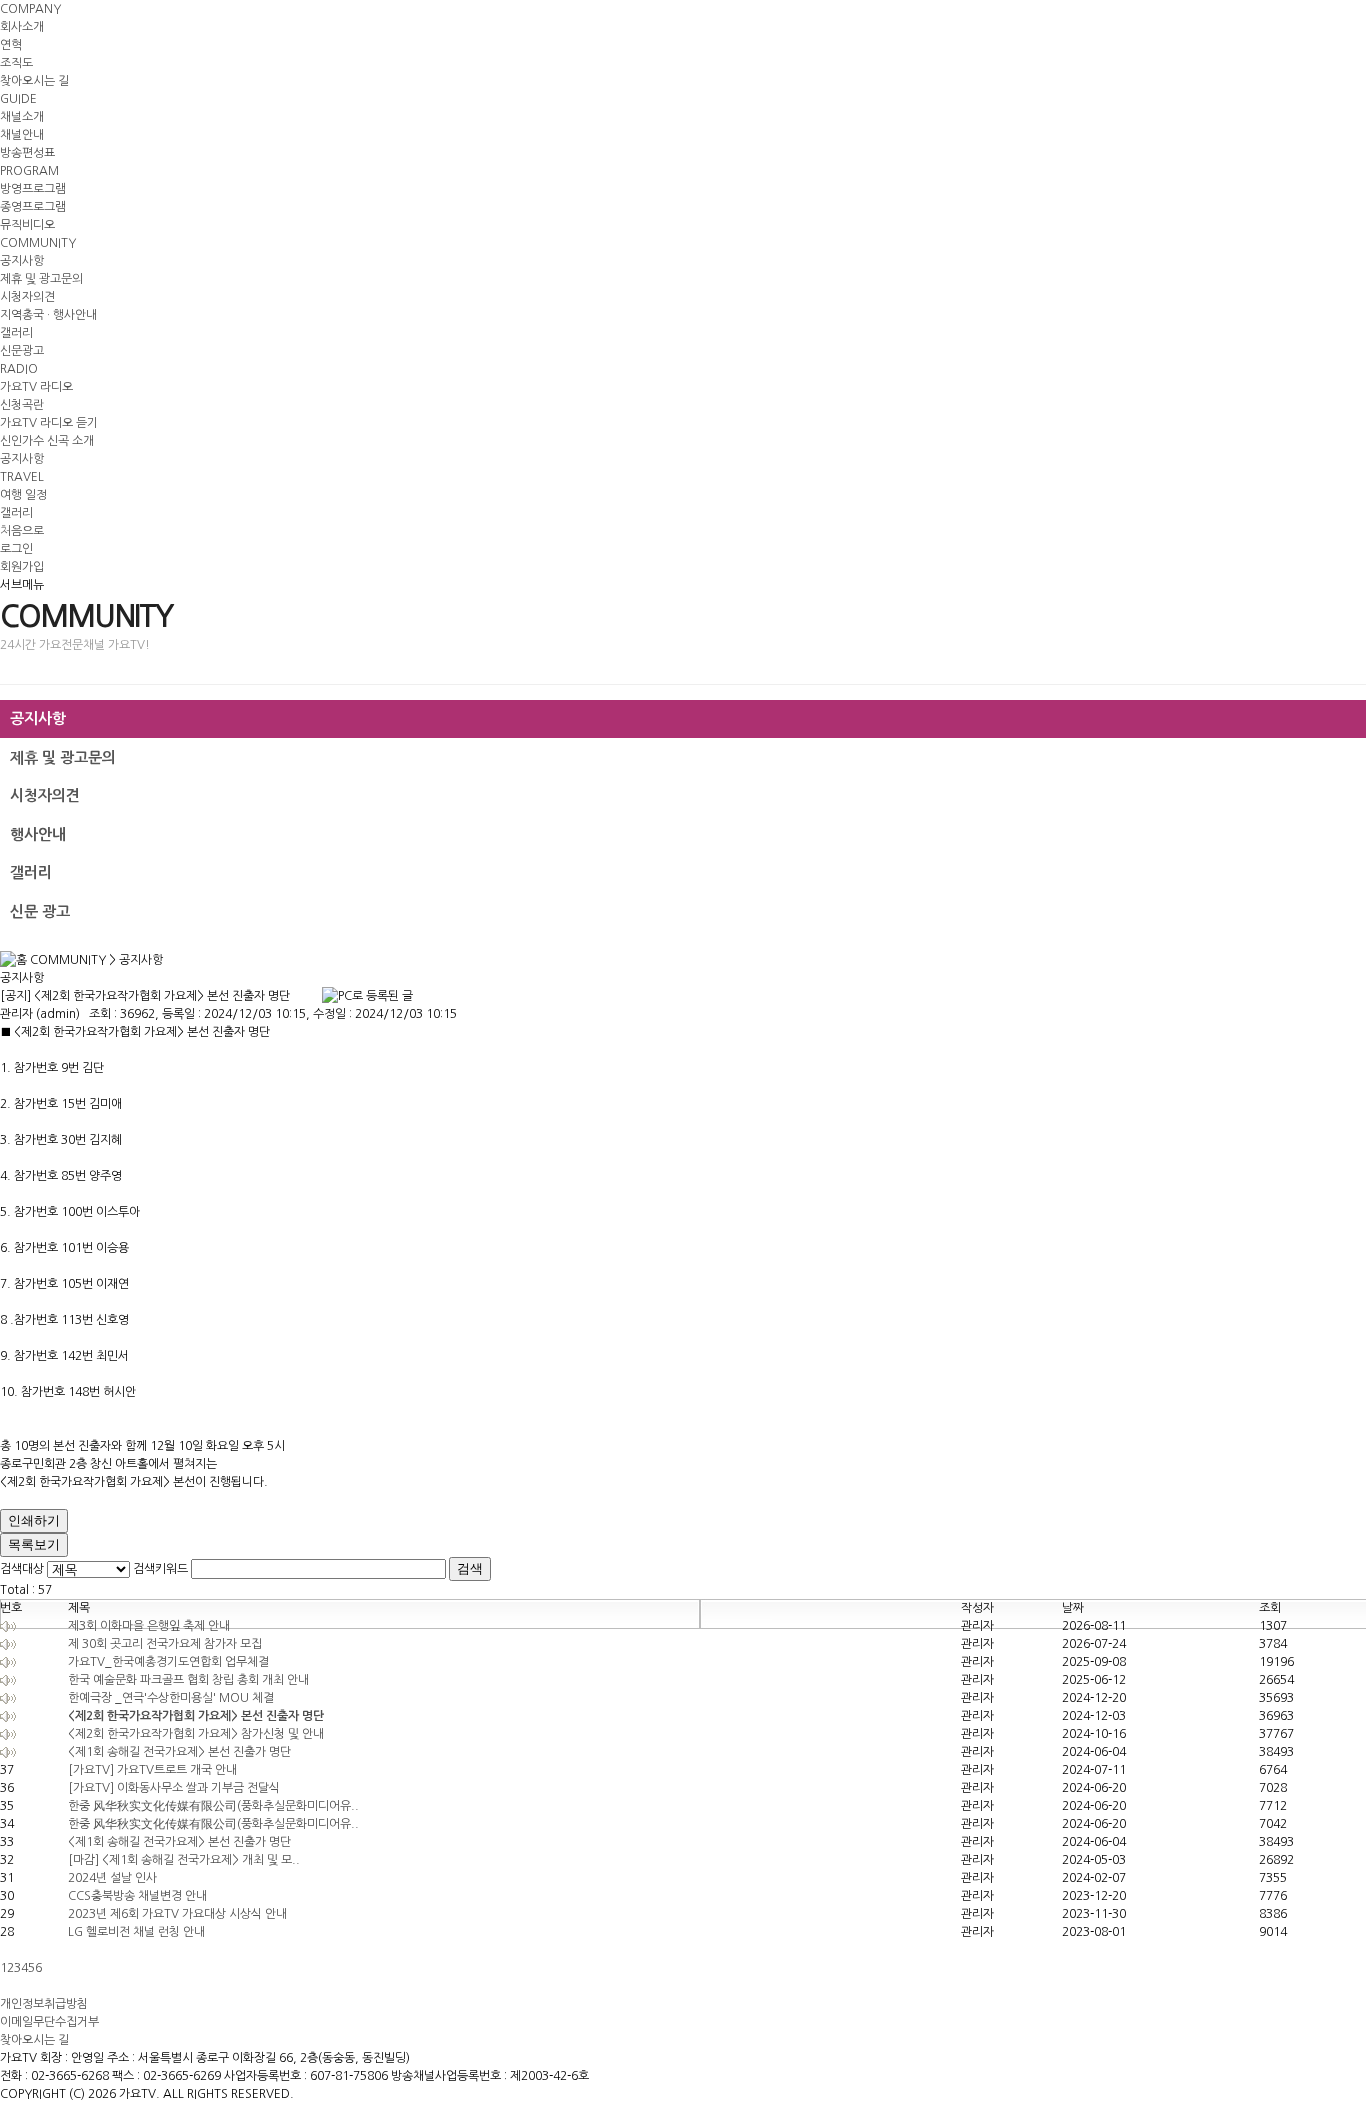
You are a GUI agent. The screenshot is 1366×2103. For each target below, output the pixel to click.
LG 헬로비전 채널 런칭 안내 (136, 1932)
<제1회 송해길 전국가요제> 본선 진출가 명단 (179, 1752)
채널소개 (22, 117)
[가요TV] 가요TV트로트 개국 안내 (152, 1770)
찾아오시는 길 (34, 81)
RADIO (19, 369)
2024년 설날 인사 (112, 1878)
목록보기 (34, 1544)
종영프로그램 (33, 207)
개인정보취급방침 (44, 2004)
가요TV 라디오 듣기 (49, 423)
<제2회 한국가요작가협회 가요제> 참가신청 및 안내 (196, 1734)
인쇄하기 (34, 1520)
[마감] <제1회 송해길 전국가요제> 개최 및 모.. (184, 1860)
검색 (470, 1568)
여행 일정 (23, 495)
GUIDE (18, 99)
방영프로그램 (33, 189)
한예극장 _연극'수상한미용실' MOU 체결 (171, 1698)
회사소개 (22, 27)
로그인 (16, 549)
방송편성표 (27, 153)
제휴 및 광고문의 (41, 279)
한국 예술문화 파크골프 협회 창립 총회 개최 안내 (188, 1680)
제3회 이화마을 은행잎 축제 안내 (149, 1626)
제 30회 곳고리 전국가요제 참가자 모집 (165, 1644)
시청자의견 (27, 297)
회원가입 (22, 567)
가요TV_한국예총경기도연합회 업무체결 (168, 1662)
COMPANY (30, 9)
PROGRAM (29, 171)
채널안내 (22, 135)
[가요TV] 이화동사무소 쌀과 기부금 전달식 (174, 1788)
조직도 (16, 63)
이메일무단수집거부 (49, 2022)
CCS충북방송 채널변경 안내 (137, 1896)
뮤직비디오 (27, 225)
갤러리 (16, 333)
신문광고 (22, 351)
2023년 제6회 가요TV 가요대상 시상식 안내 (177, 1914)
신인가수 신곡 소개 (47, 441)
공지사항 (22, 261)
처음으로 (22, 531)
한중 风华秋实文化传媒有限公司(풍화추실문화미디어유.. (213, 1806)
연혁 (11, 45)
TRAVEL (22, 477)
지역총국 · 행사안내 (48, 315)
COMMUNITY (38, 243)
